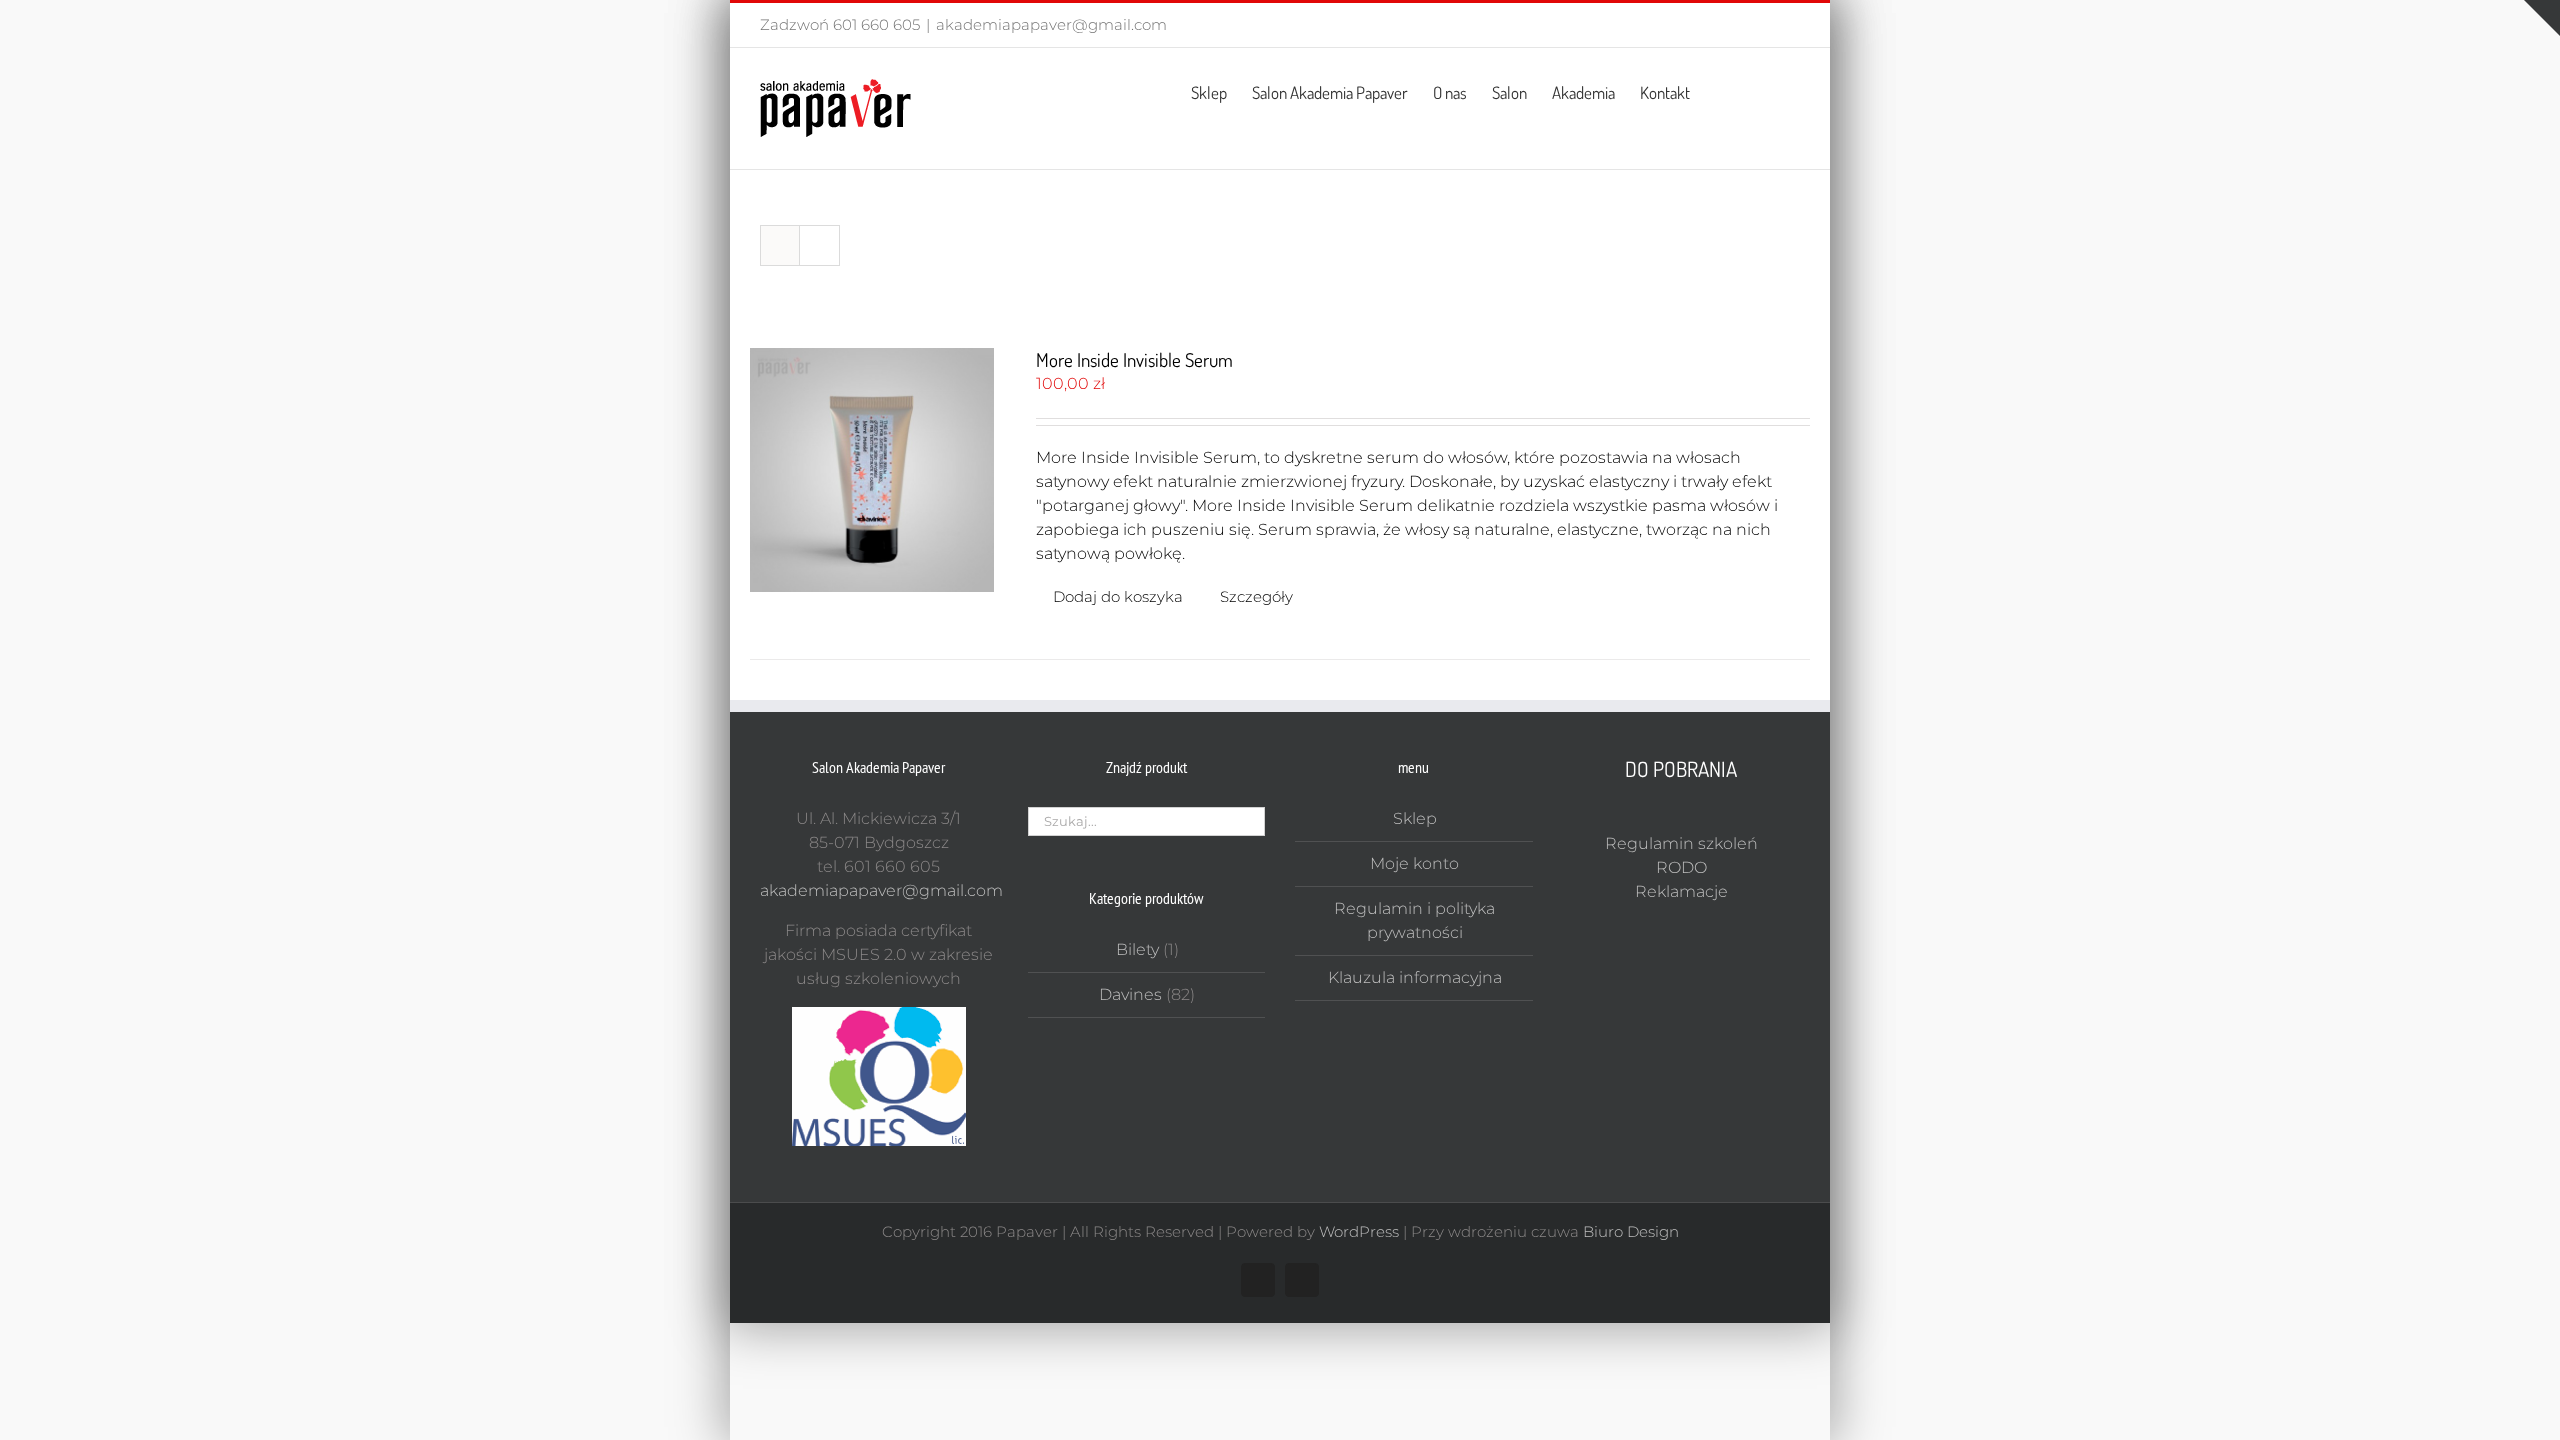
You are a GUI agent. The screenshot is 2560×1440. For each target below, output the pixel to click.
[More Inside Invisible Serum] (872, 470)
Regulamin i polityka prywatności (1414, 920)
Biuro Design (1631, 1231)
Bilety (1137, 949)
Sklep (1415, 818)
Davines (1130, 994)
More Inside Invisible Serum (1134, 359)
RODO (1681, 867)
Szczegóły (1256, 596)
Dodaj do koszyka (1118, 596)
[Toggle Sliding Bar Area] (2542, 18)
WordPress (1359, 1231)
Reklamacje (1681, 891)
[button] (1768, 91)
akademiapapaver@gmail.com (1051, 24)
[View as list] (819, 245)
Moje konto (1414, 863)
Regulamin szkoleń (1681, 843)
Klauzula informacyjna (1415, 977)
